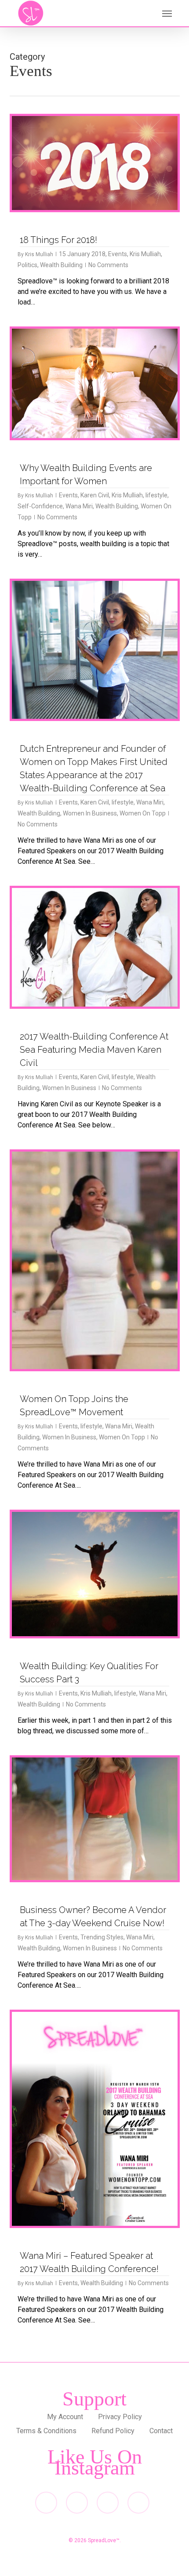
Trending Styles (102, 1937)
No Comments (108, 265)
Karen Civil (95, 495)
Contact (161, 2431)
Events (118, 254)
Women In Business (90, 813)
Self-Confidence (40, 506)
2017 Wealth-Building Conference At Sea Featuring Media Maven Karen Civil (94, 1050)
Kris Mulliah (39, 254)
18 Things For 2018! (58, 240)
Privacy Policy (120, 2417)
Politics (27, 265)
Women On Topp (143, 813)
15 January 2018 (82, 254)
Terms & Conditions (46, 2431)
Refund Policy (113, 2431)
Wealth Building (61, 265)
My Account (65, 2417)
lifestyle (156, 495)
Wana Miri (79, 506)
